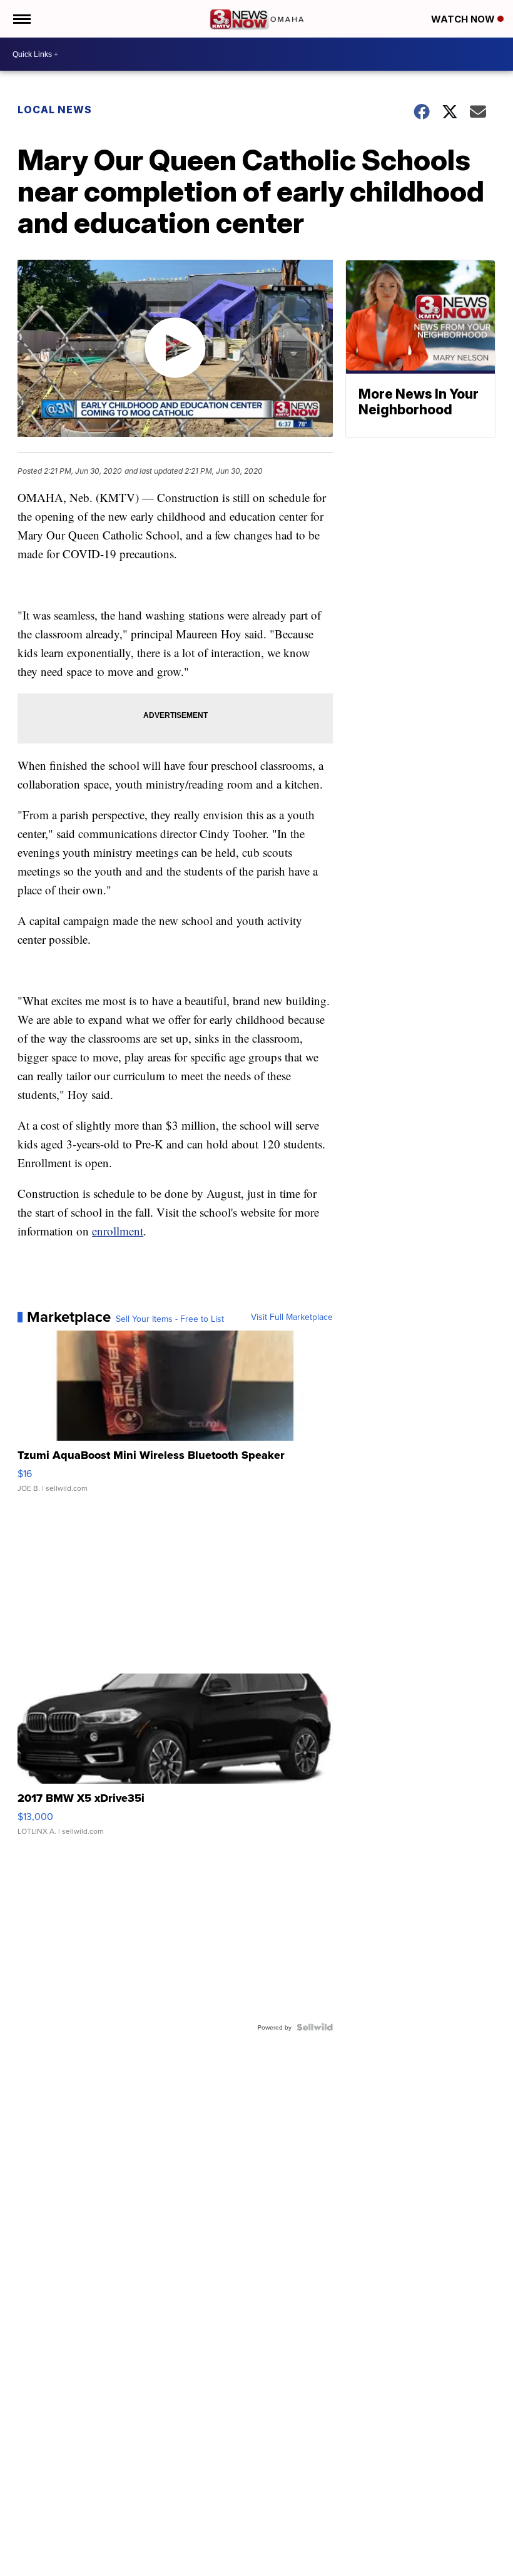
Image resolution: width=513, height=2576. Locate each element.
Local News (55, 110)
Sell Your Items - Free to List (170, 1319)
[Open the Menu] (21, 19)
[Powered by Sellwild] (315, 2027)
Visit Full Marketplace (292, 1317)
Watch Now (464, 19)
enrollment (118, 1231)
